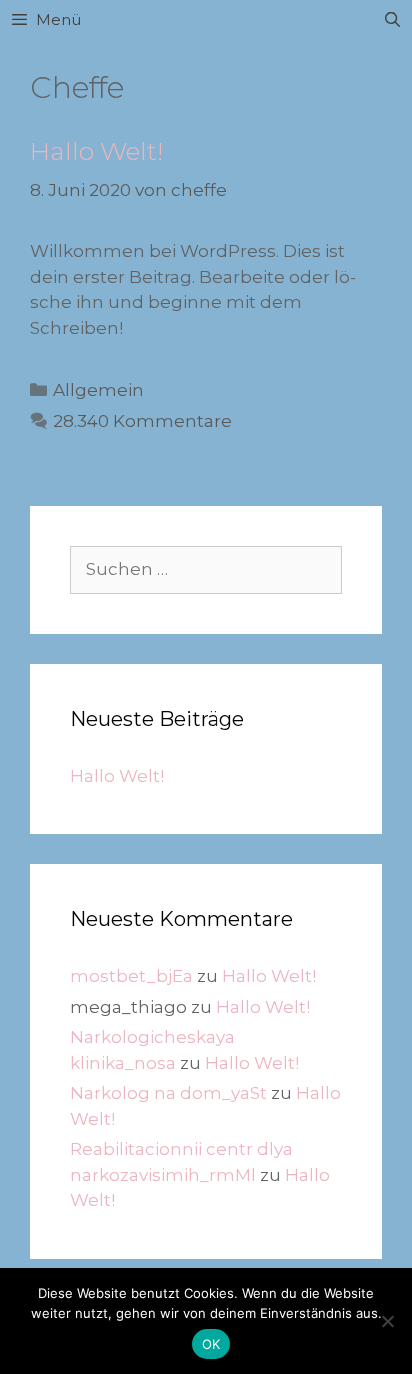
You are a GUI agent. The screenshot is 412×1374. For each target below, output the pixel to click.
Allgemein (98, 390)
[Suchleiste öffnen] (392, 20)
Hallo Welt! (96, 151)
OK (211, 1344)
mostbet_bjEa (131, 976)
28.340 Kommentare (142, 421)
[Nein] (387, 1321)
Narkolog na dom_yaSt (168, 1093)
